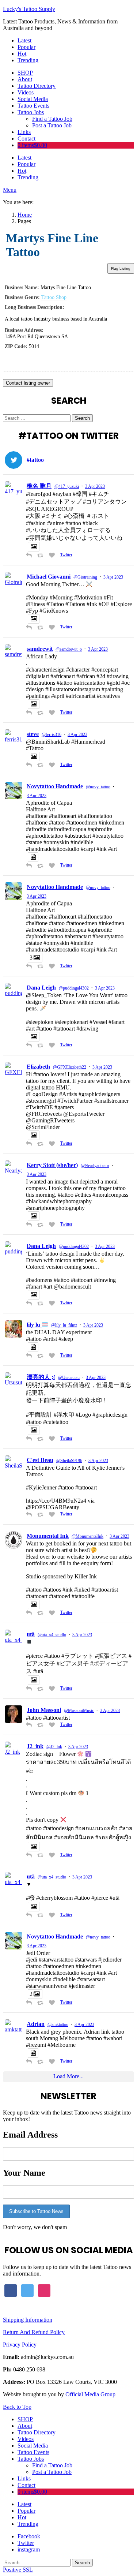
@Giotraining (85, 577)
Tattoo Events (33, 106)
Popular (26, 47)
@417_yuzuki (67, 486)
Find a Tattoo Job (52, 119)
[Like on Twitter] (53, 556)
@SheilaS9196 (69, 1461)
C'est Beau (40, 1460)
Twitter (66, 555)
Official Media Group (90, 2394)
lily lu (34, 1325)
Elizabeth (38, 1067)
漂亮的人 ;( (41, 1377)
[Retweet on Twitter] (41, 556)
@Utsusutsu (69, 1377)
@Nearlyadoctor (95, 1166)
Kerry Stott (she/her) (52, 1165)
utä (31, 1634)
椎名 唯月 (39, 486)
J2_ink (35, 1746)
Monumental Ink (48, 1536)
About (25, 79)
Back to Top (17, 2407)
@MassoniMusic (79, 1711)
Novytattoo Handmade (55, 786)
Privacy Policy (20, 2345)
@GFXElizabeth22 (70, 1067)
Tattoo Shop (54, 297)
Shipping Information (28, 2320)
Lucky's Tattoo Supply (29, 9)
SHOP (25, 73)
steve (33, 734)
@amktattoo (58, 2024)
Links (24, 132)
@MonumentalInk (87, 1536)
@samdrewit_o (69, 649)
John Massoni (44, 1710)
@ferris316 (52, 734)
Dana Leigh (41, 988)
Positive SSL (18, 2570)
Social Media (33, 99)
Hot (22, 54)
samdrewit (40, 649)
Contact (26, 139)
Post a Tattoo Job (52, 125)
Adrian (36, 2024)
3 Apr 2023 (95, 486)
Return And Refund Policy (34, 2332)
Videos (26, 92)
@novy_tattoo (98, 787)
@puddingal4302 (74, 988)
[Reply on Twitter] (30, 556)
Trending (28, 60)
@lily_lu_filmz (64, 1325)
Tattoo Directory (37, 86)
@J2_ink (54, 1747)
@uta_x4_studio (52, 1635)
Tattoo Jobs (31, 112)
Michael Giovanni (49, 577)
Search (82, 418)
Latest (24, 40)
